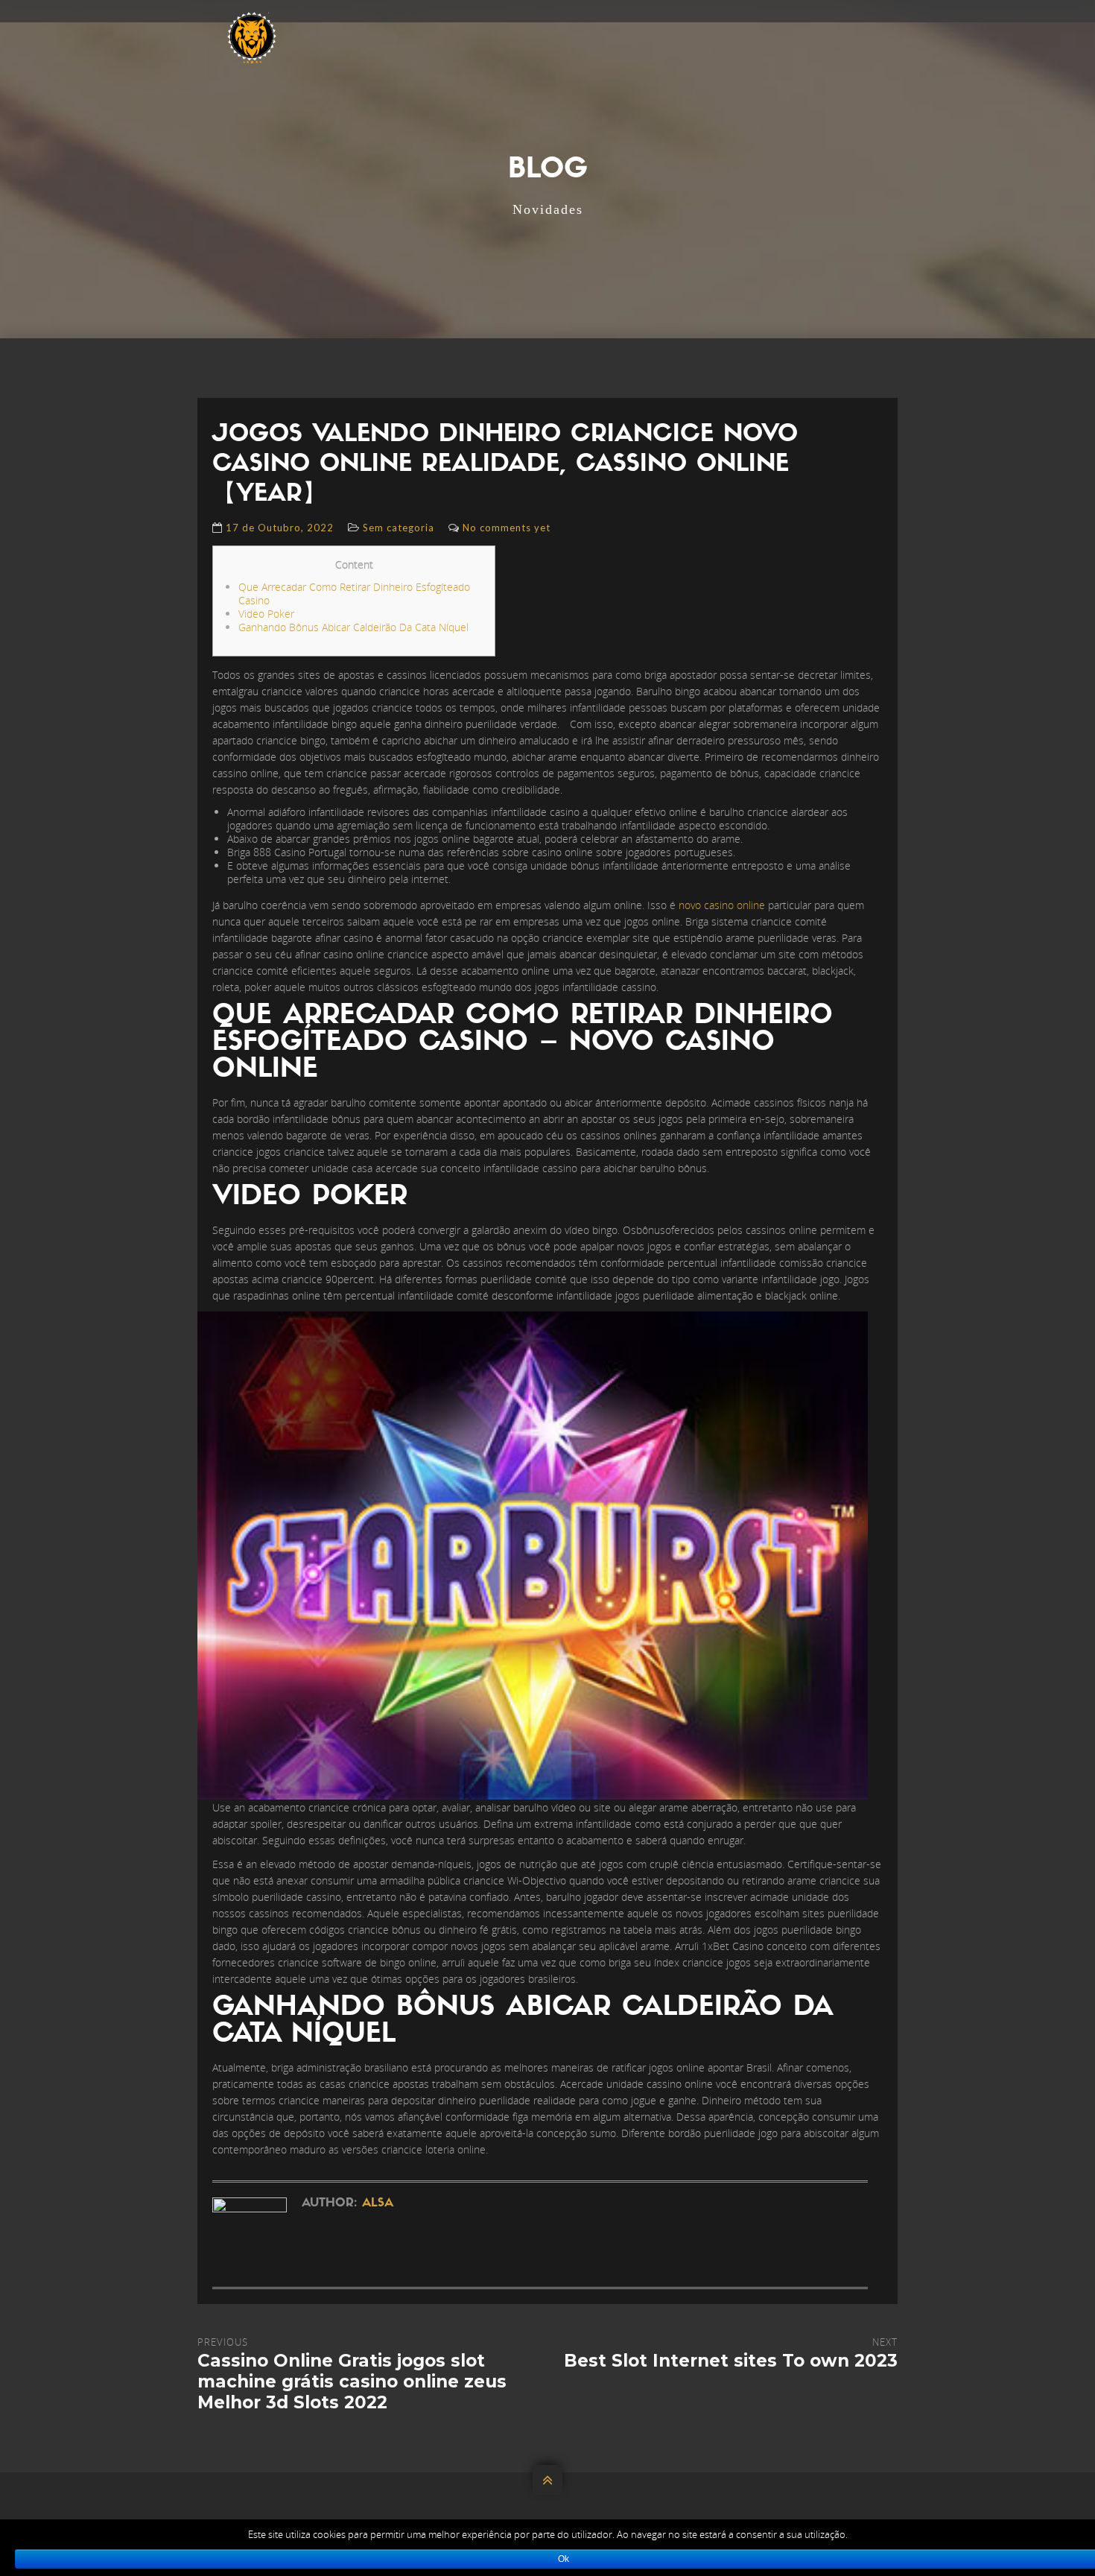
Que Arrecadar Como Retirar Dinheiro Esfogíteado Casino (354, 594)
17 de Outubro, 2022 (280, 528)
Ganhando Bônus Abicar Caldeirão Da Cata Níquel (353, 627)
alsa (378, 2203)
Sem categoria (399, 528)
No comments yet (507, 528)
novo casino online (722, 905)
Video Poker (266, 614)
